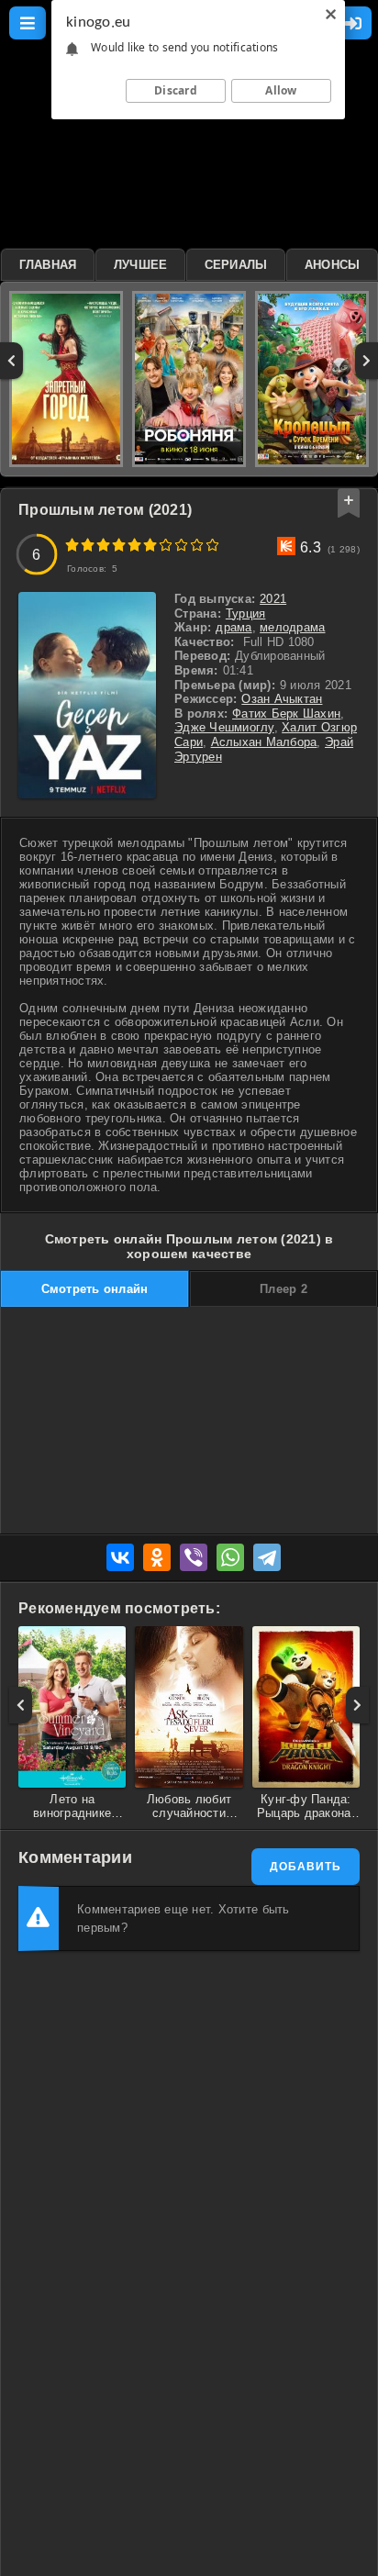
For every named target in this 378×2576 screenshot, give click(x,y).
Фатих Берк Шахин (286, 714)
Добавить (306, 1867)
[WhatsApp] (230, 1557)
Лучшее (141, 265)
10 (212, 545)
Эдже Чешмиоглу (224, 727)
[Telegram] (267, 1557)
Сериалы (236, 265)
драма (233, 627)
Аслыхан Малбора (264, 742)
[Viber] (194, 1557)
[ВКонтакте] (120, 1557)
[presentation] (11, 361)
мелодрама (292, 627)
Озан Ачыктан (282, 699)
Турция (246, 613)
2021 (273, 599)
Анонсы (333, 265)
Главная (48, 265)
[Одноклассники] (157, 1557)
